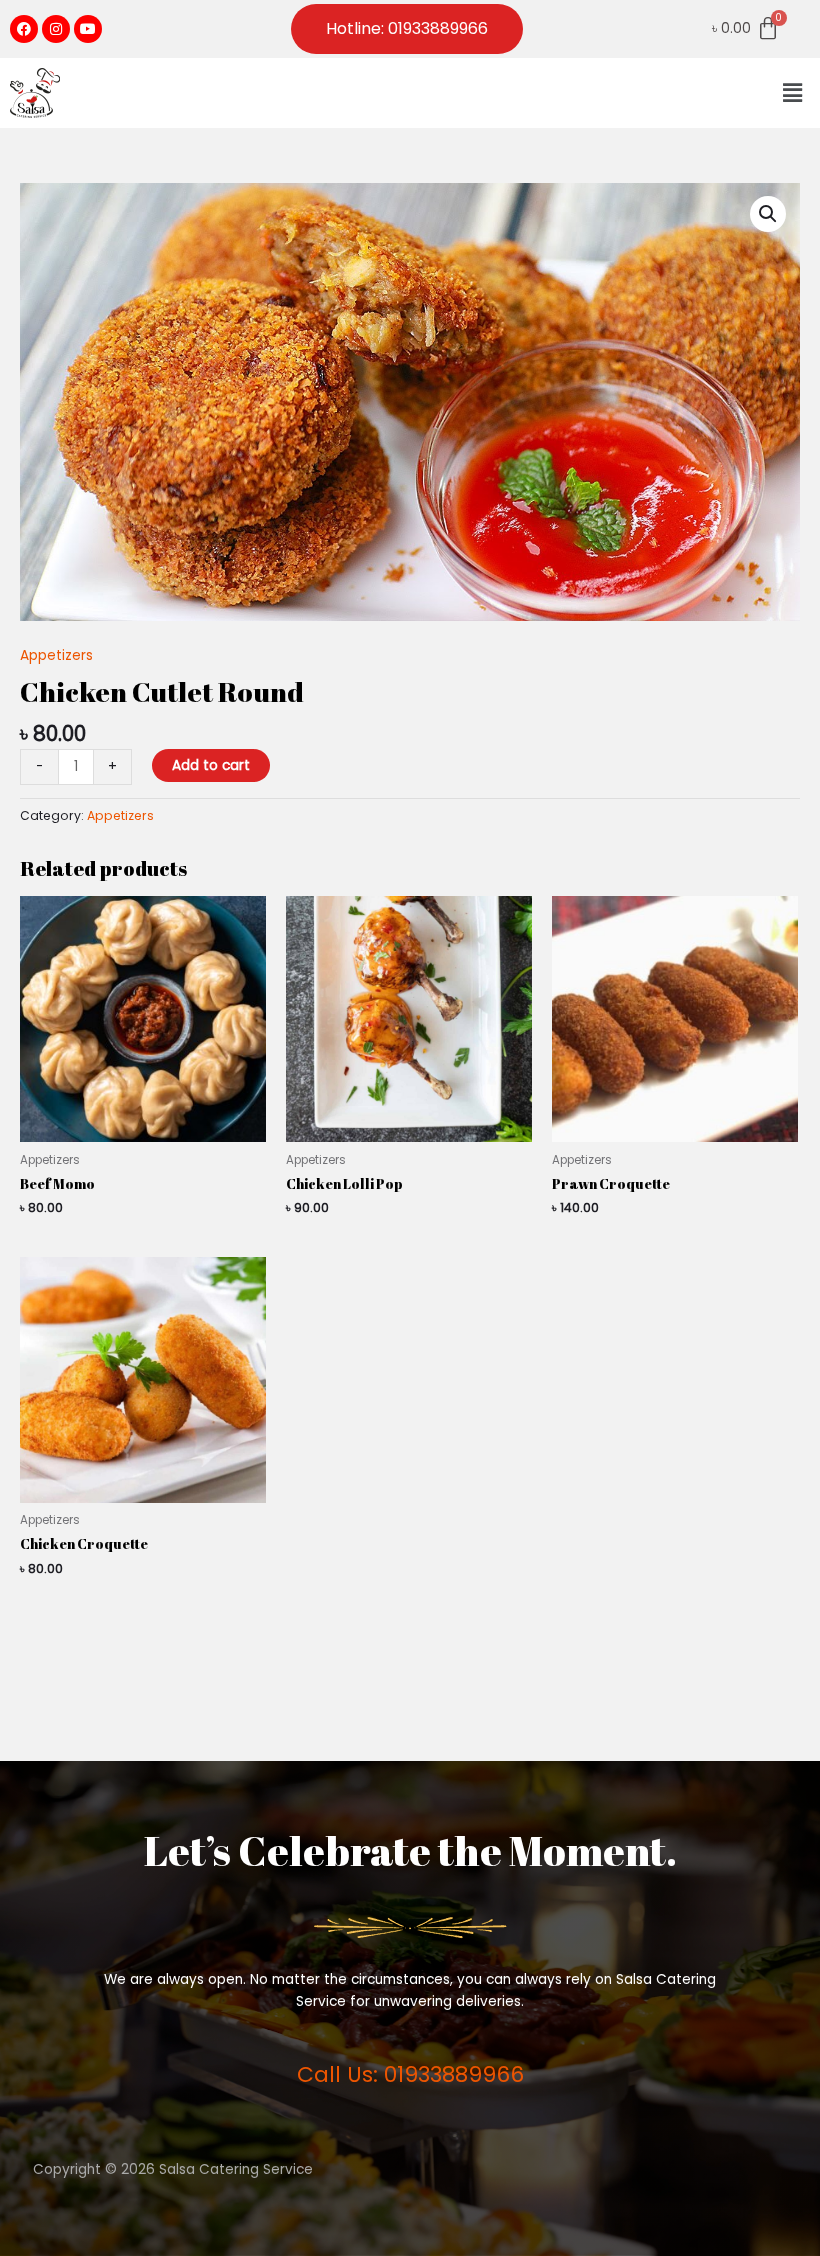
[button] (793, 93)
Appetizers (56, 655)
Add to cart (211, 765)
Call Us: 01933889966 (410, 2074)
